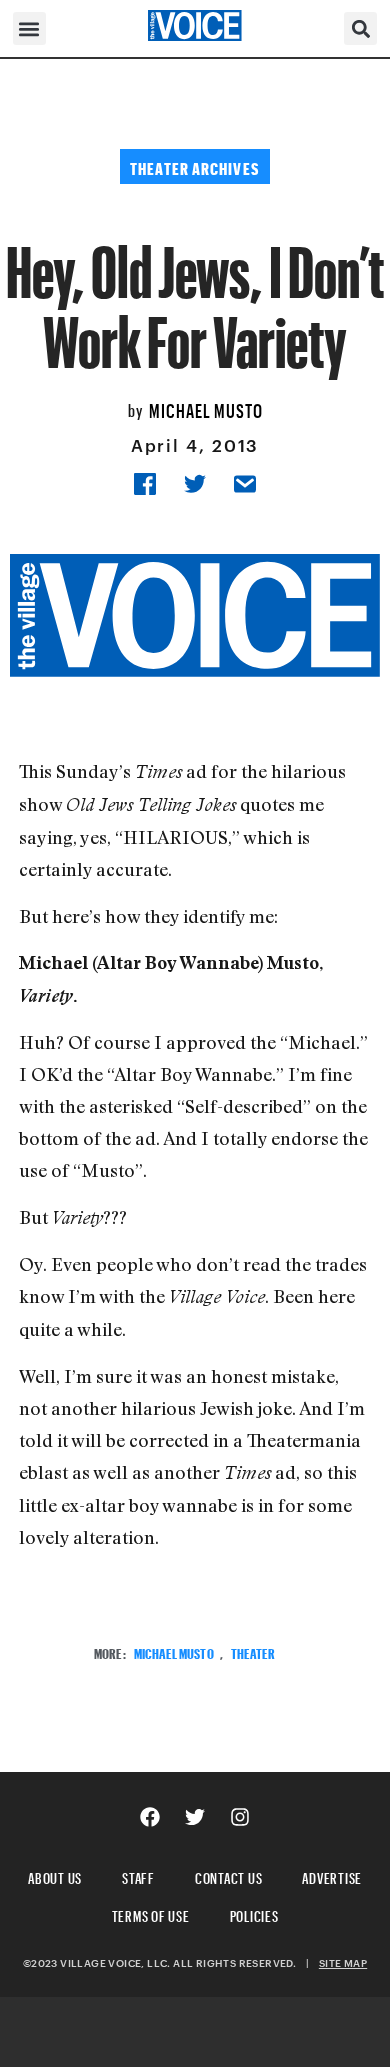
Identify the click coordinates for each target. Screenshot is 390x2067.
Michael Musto (206, 408)
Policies (254, 1913)
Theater (253, 1651)
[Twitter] (195, 1817)
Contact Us (229, 1875)
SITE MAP (343, 1963)
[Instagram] (240, 1817)
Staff (138, 1875)
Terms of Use (151, 1913)
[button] (29, 28)
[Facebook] (150, 1817)
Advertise (332, 1875)
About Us (55, 1875)
